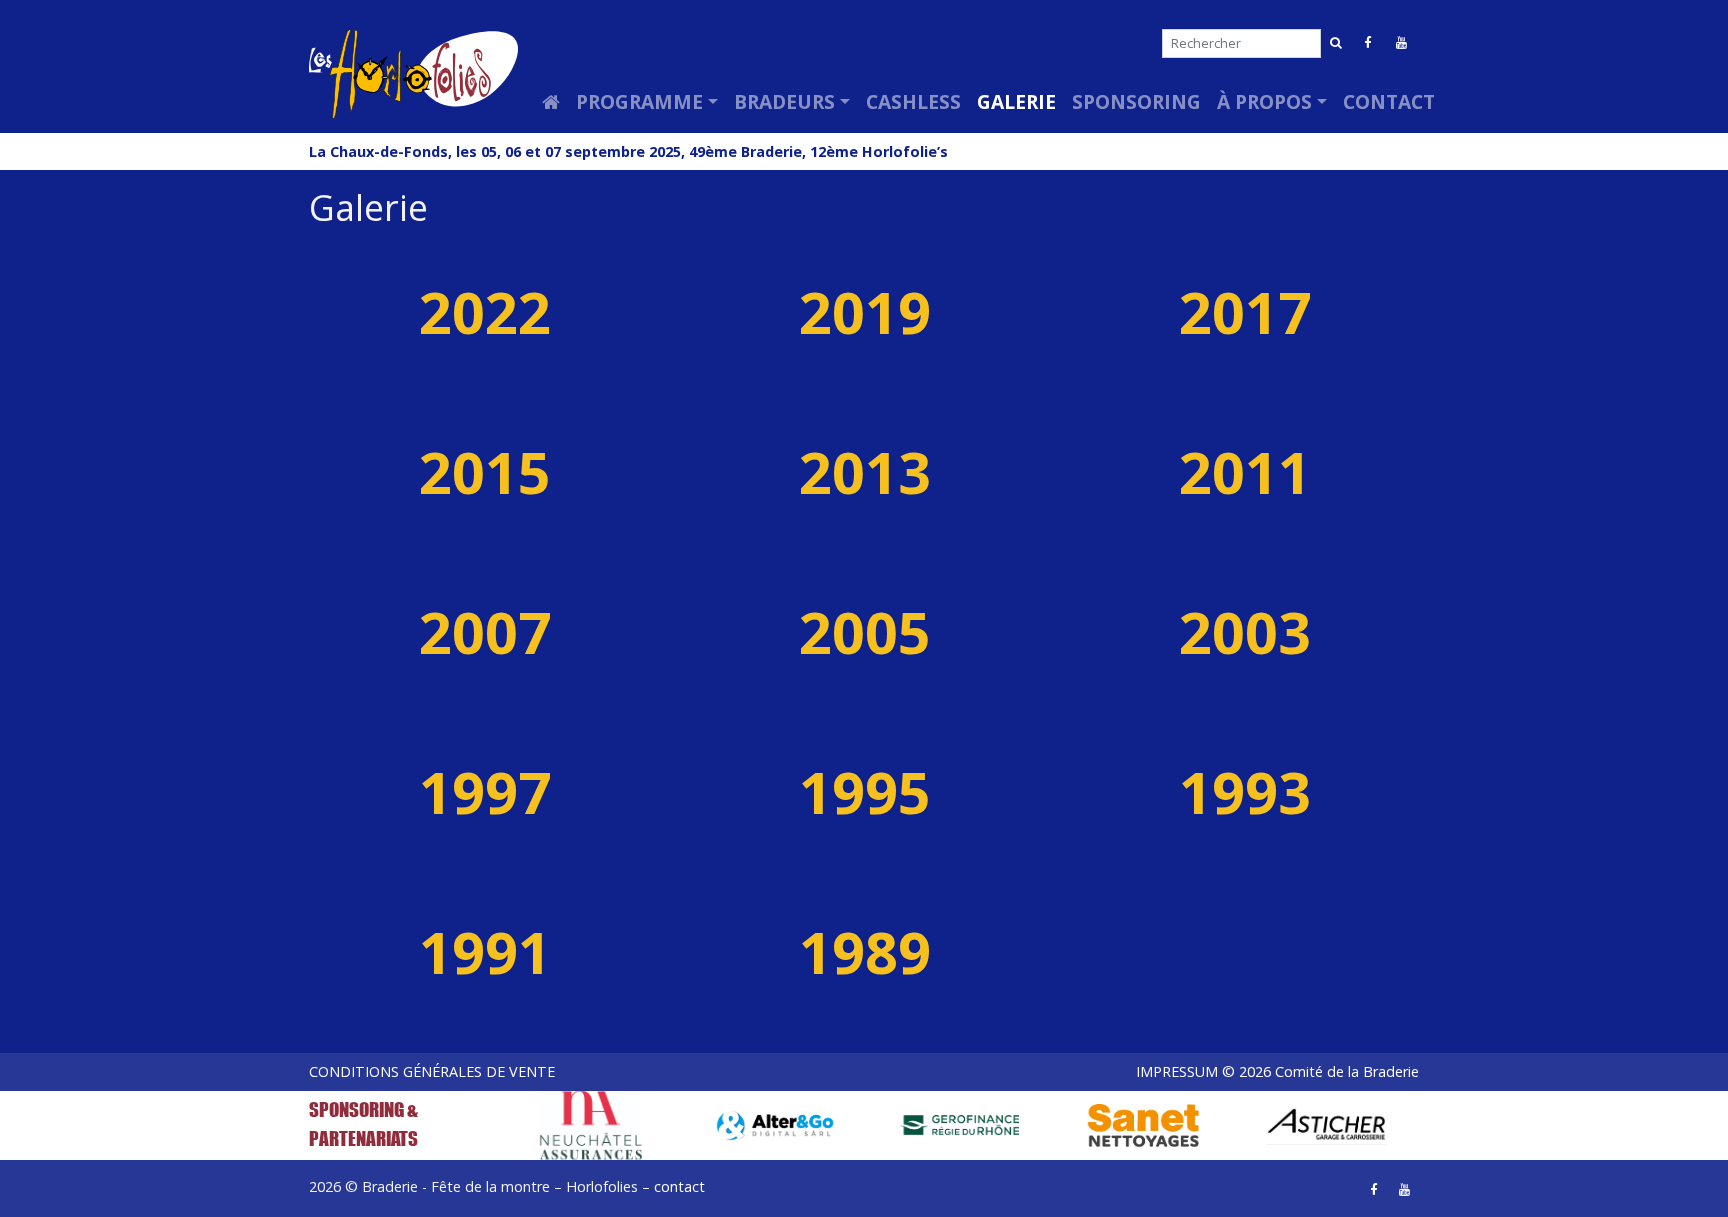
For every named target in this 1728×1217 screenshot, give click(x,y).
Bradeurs (784, 101)
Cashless (913, 101)
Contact (1389, 101)
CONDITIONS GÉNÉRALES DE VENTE (432, 1071)
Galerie (1016, 101)
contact (679, 1186)
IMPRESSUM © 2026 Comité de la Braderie (1277, 1071)
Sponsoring (1136, 101)
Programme (639, 101)
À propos (1264, 101)
